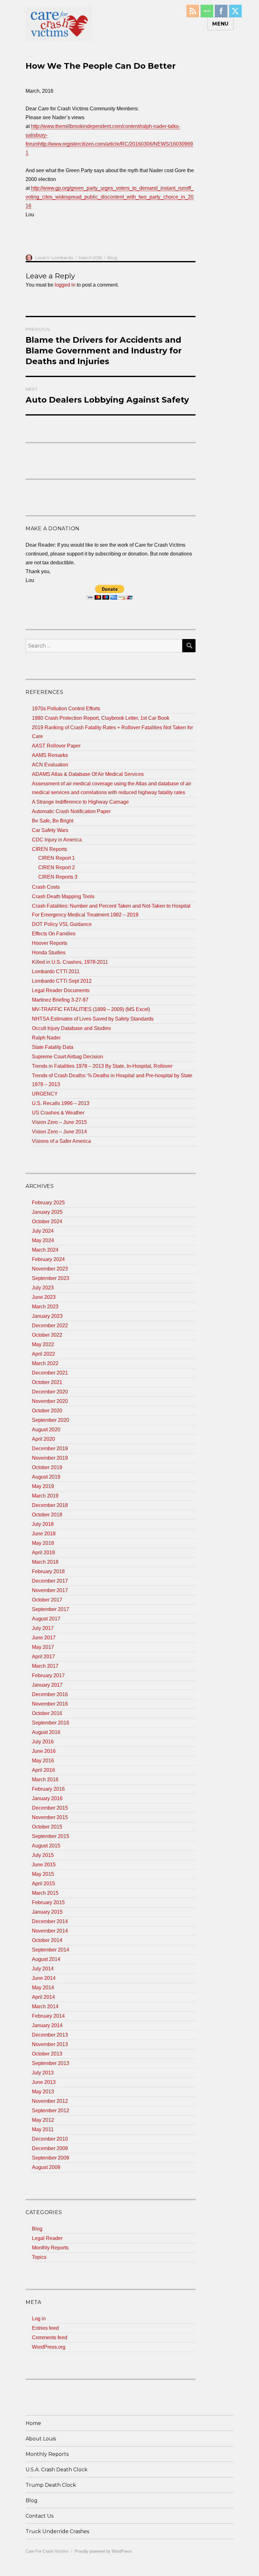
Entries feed (45, 2328)
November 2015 (50, 1817)
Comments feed (50, 2338)
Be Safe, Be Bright (53, 821)
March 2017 (45, 1666)
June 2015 (44, 1865)
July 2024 (43, 1231)
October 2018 (47, 1515)
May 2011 (43, 2129)
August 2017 (46, 1619)
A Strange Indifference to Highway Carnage (80, 802)
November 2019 (50, 1458)
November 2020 (50, 1401)
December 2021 (50, 1373)
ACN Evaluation (50, 765)
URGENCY (45, 1094)
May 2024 (43, 1240)
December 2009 (50, 2148)
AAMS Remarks (50, 755)
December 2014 (50, 1921)
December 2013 (50, 2035)
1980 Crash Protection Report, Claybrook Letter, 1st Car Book (101, 718)
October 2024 (47, 1221)
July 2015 (43, 1855)
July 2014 (43, 1969)
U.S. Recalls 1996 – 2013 (61, 1103)
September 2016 (51, 1723)
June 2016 (44, 1751)
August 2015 (46, 1846)
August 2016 (46, 1732)
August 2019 (46, 1477)
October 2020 (47, 1411)
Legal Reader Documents (61, 990)
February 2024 (48, 1259)
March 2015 (45, 1893)
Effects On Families (54, 934)
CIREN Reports (49, 849)
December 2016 (50, 1694)
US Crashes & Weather (58, 1113)
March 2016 (45, 1779)
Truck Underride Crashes (57, 2531)
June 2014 (44, 1978)
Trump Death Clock (51, 2485)
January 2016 (47, 1798)
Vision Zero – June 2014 (59, 1132)
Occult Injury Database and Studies (71, 1028)
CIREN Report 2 (57, 867)
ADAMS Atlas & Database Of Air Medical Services (88, 774)
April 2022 (43, 1354)
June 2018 (44, 1534)
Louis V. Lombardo (54, 258)
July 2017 (43, 1628)
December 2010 (50, 2139)
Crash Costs (46, 887)
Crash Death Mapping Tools (63, 896)
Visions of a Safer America (61, 1141)
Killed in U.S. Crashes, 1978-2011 (70, 962)
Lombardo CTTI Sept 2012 (62, 981)
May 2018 (43, 1543)
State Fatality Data (53, 1047)
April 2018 (43, 1553)
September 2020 (51, 1420)
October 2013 (47, 2054)
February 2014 (48, 2016)
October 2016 (47, 1713)
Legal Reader (47, 2238)
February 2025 (48, 1203)
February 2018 (48, 1571)
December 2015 (50, 1808)
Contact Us (39, 2516)
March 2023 (45, 1307)
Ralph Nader (46, 1038)
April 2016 (43, 1770)
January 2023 (47, 1316)
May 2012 (43, 2120)
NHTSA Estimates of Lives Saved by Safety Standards (93, 1019)
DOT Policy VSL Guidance (62, 924)
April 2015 (43, 1884)
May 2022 (43, 1344)
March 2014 (45, 2006)
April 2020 (43, 1439)
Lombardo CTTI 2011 (56, 971)
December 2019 (50, 1448)
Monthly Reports (50, 2248)
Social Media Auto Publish (106, 2573)
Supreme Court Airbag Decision (67, 1057)
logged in (65, 285)
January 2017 (47, 1685)
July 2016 (43, 1742)
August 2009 (46, 2167)
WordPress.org (49, 2347)
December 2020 (50, 1392)
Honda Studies (49, 953)
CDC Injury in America (57, 840)
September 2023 (51, 1278)
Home (33, 2423)
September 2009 (51, 2158)
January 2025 (47, 1212)
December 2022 (50, 1326)
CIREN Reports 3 (58, 877)
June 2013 (44, 2082)
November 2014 (50, 1931)
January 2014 (47, 2025)
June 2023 (44, 1297)
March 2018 (45, 1562)
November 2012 (50, 2101)
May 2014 (43, 1988)
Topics (39, 2257)
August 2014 (46, 1959)
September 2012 (51, 2111)
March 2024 (45, 1250)
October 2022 (47, 1335)
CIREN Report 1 (57, 858)
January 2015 (47, 1912)
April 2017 (43, 1657)
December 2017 (50, 1581)
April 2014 (43, 1997)
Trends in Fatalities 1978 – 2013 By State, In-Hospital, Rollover (102, 1066)
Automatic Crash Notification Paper (71, 811)
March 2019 (45, 1496)
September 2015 (51, 1836)
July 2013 (43, 2073)
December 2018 (50, 1505)
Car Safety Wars (50, 830)
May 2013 (43, 2092)
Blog (112, 258)
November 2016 (50, 1704)
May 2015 (43, 1874)
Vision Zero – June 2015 (59, 1122)
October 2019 (47, 1467)
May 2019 (43, 1486)
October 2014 (47, 1940)
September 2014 (51, 1950)
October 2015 (47, 1827)
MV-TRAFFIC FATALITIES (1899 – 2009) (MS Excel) (91, 1009)
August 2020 (46, 1430)
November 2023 (50, 1269)
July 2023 (43, 1288)
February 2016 (48, 1789)
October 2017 (47, 1600)
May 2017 (43, 1647)
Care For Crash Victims (47, 2551)
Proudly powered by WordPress (103, 2551)
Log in (39, 2319)
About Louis (41, 2439)
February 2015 (48, 1902)
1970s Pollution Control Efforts (66, 709)
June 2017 (44, 1638)
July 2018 (43, 1524)
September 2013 (51, 2063)
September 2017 (51, 1609)
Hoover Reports (50, 943)
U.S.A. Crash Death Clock (57, 2470)
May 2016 (43, 1761)
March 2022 (45, 1363)
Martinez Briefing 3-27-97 (60, 1000)
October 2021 (47, 1382)
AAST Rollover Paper (56, 746)
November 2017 (50, 1590)
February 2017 (48, 1675)
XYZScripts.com (160, 2573)
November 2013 (50, 2044)
